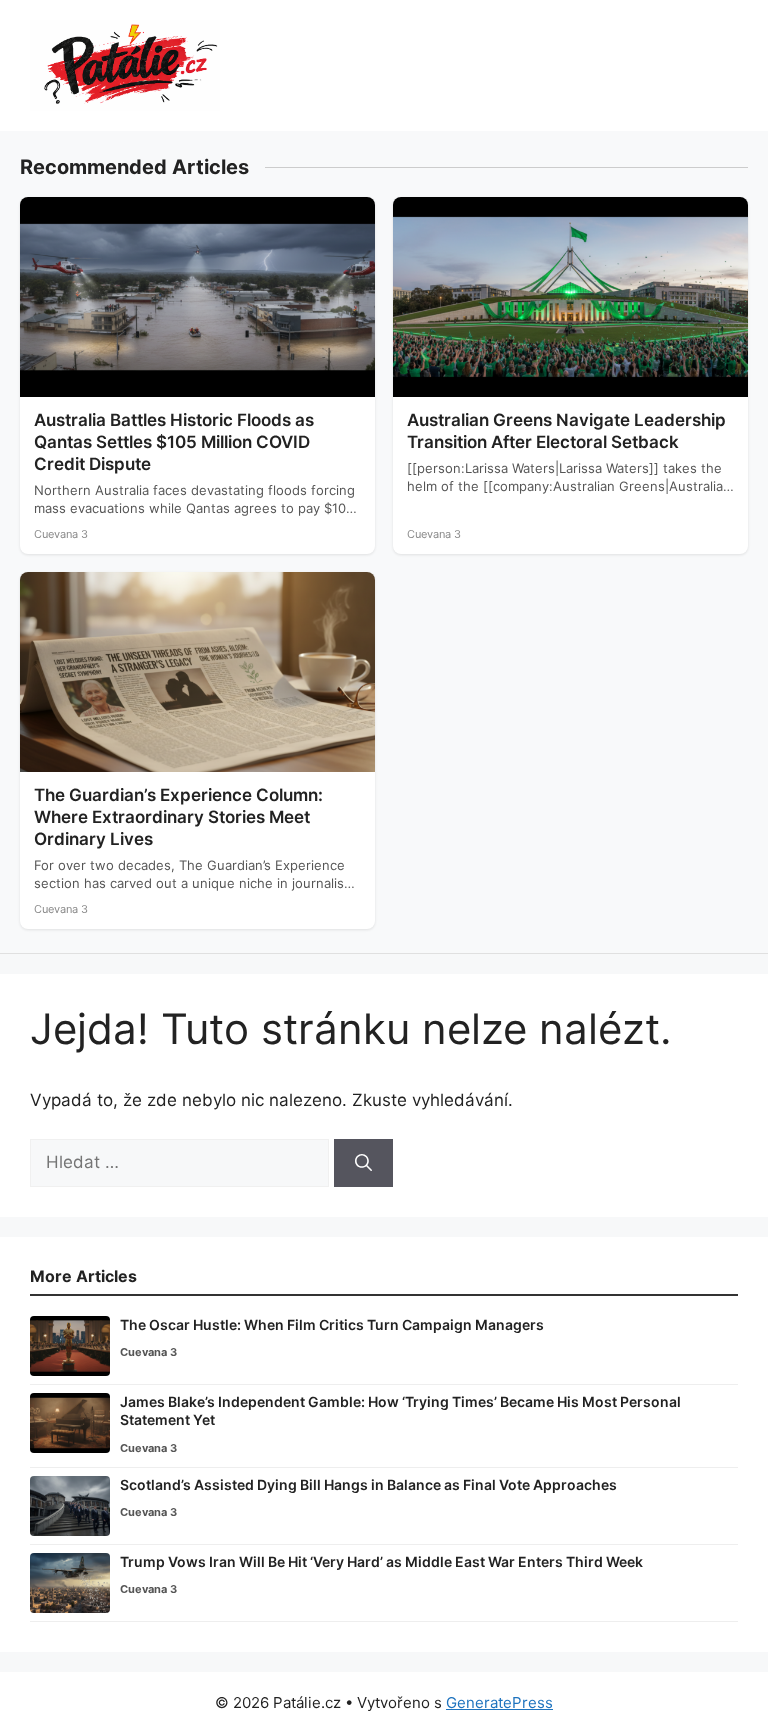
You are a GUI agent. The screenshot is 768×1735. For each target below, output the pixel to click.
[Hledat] (363, 1163)
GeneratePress (499, 1702)
